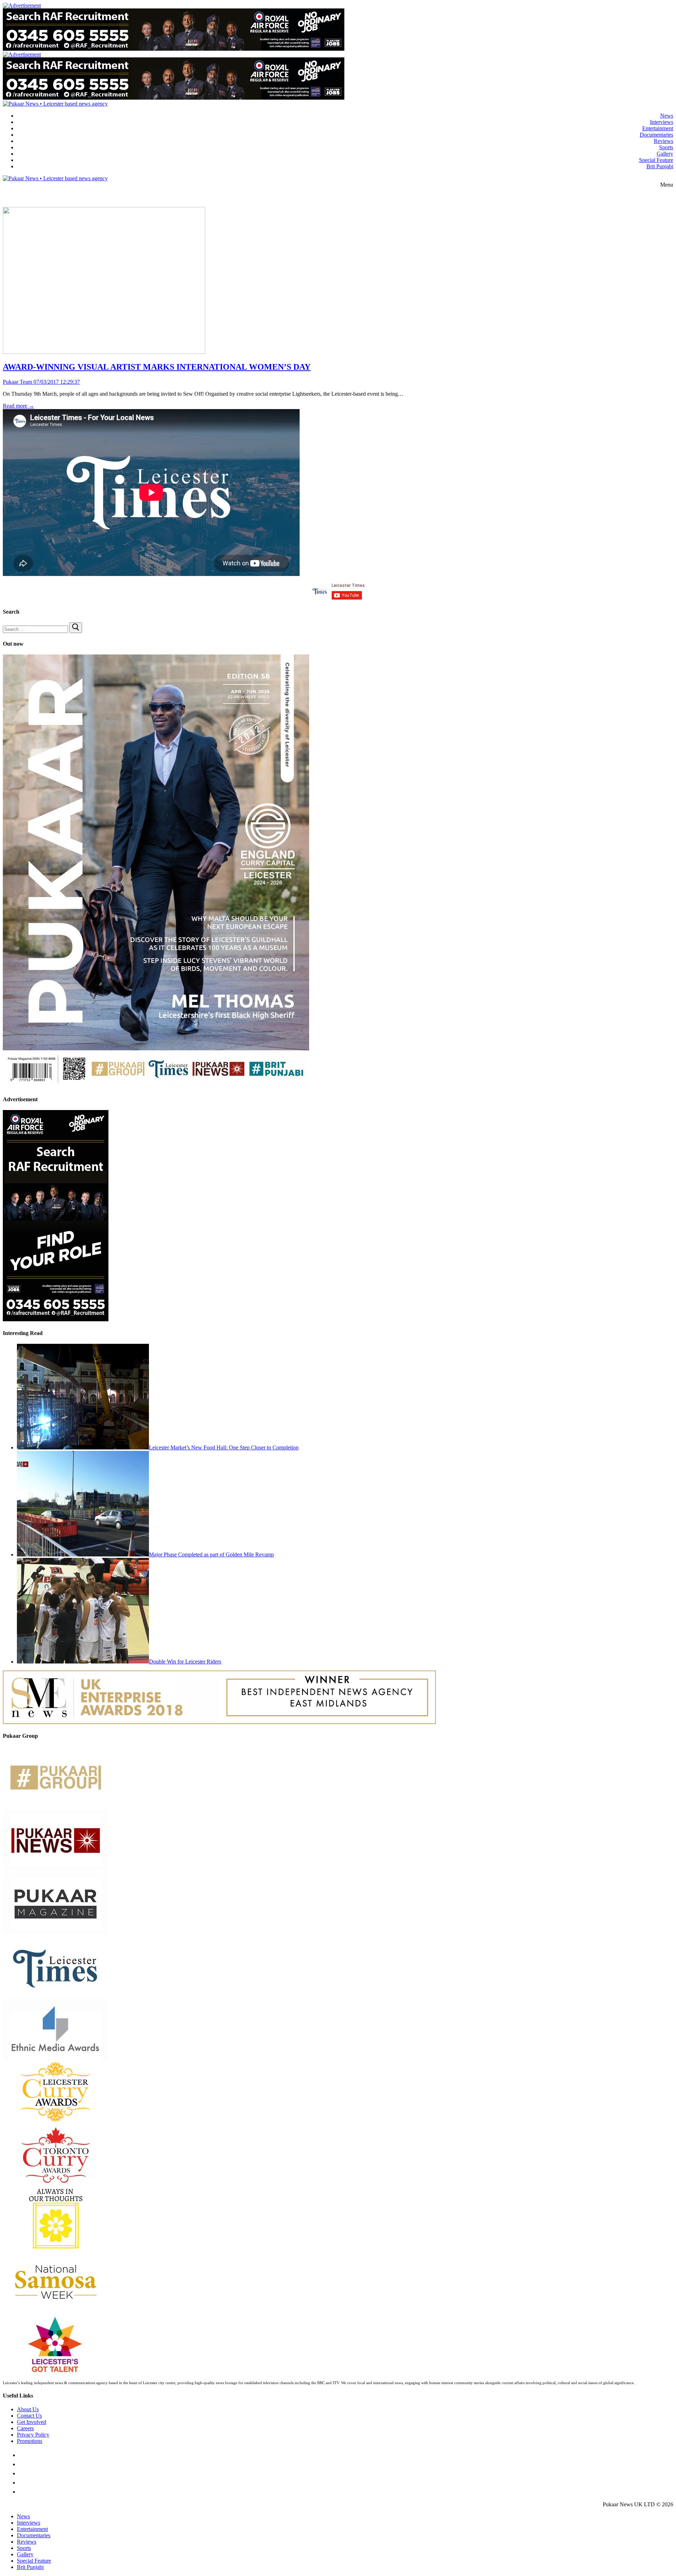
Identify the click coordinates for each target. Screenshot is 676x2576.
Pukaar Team (17, 382)
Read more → (18, 406)
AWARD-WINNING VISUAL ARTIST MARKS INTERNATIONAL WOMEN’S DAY (157, 367)
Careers (25, 2428)
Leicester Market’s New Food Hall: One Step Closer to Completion (224, 1447)
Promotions (30, 2441)
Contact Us (29, 2416)
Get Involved (32, 2422)
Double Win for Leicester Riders (185, 1662)
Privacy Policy (33, 2435)
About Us (28, 2409)
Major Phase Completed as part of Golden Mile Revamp (211, 1555)
